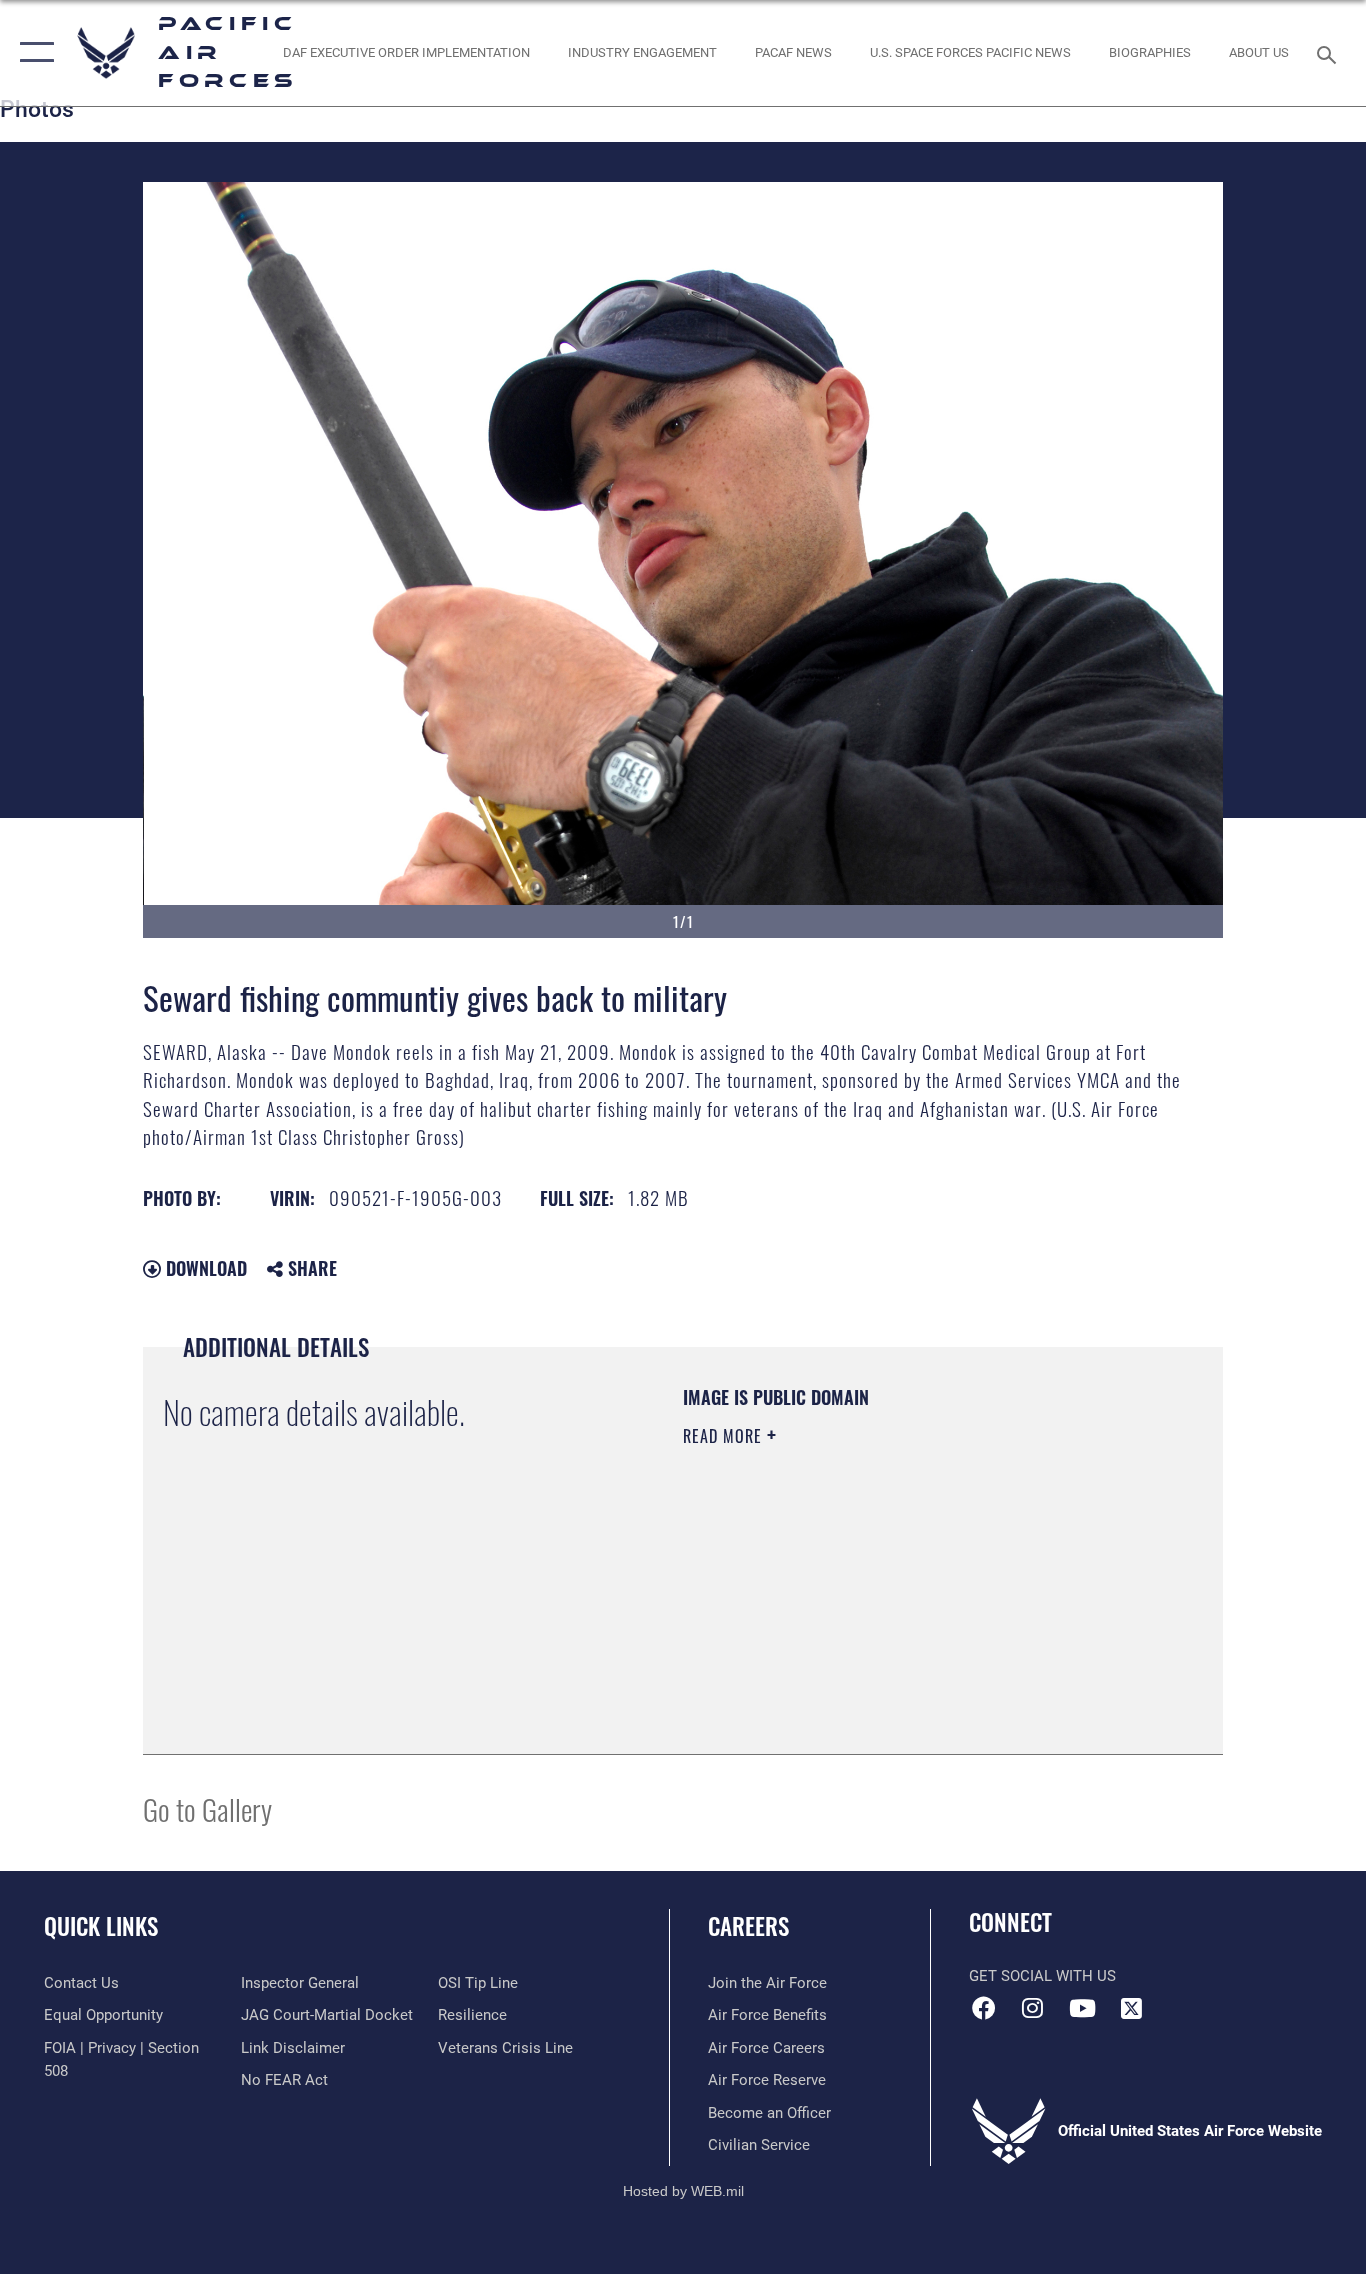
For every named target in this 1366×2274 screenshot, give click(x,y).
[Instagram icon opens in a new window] (1033, 2008)
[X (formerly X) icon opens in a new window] (1131, 2008)
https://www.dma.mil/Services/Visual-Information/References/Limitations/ (917, 1591)
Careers (748, 1926)
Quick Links (101, 1926)
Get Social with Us (1042, 1976)
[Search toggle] (1330, 53)
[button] (32, 53)
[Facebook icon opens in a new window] (984, 2008)
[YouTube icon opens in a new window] (1082, 2008)
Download (204, 1268)
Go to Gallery (207, 1808)
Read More (725, 1436)
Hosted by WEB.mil (683, 2191)
